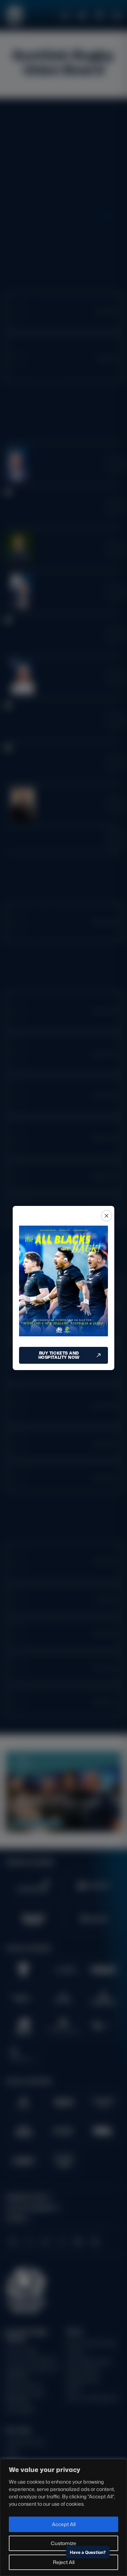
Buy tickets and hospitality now (59, 1355)
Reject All (64, 2562)
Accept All (64, 2524)
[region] (64, 2517)
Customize (64, 2543)
